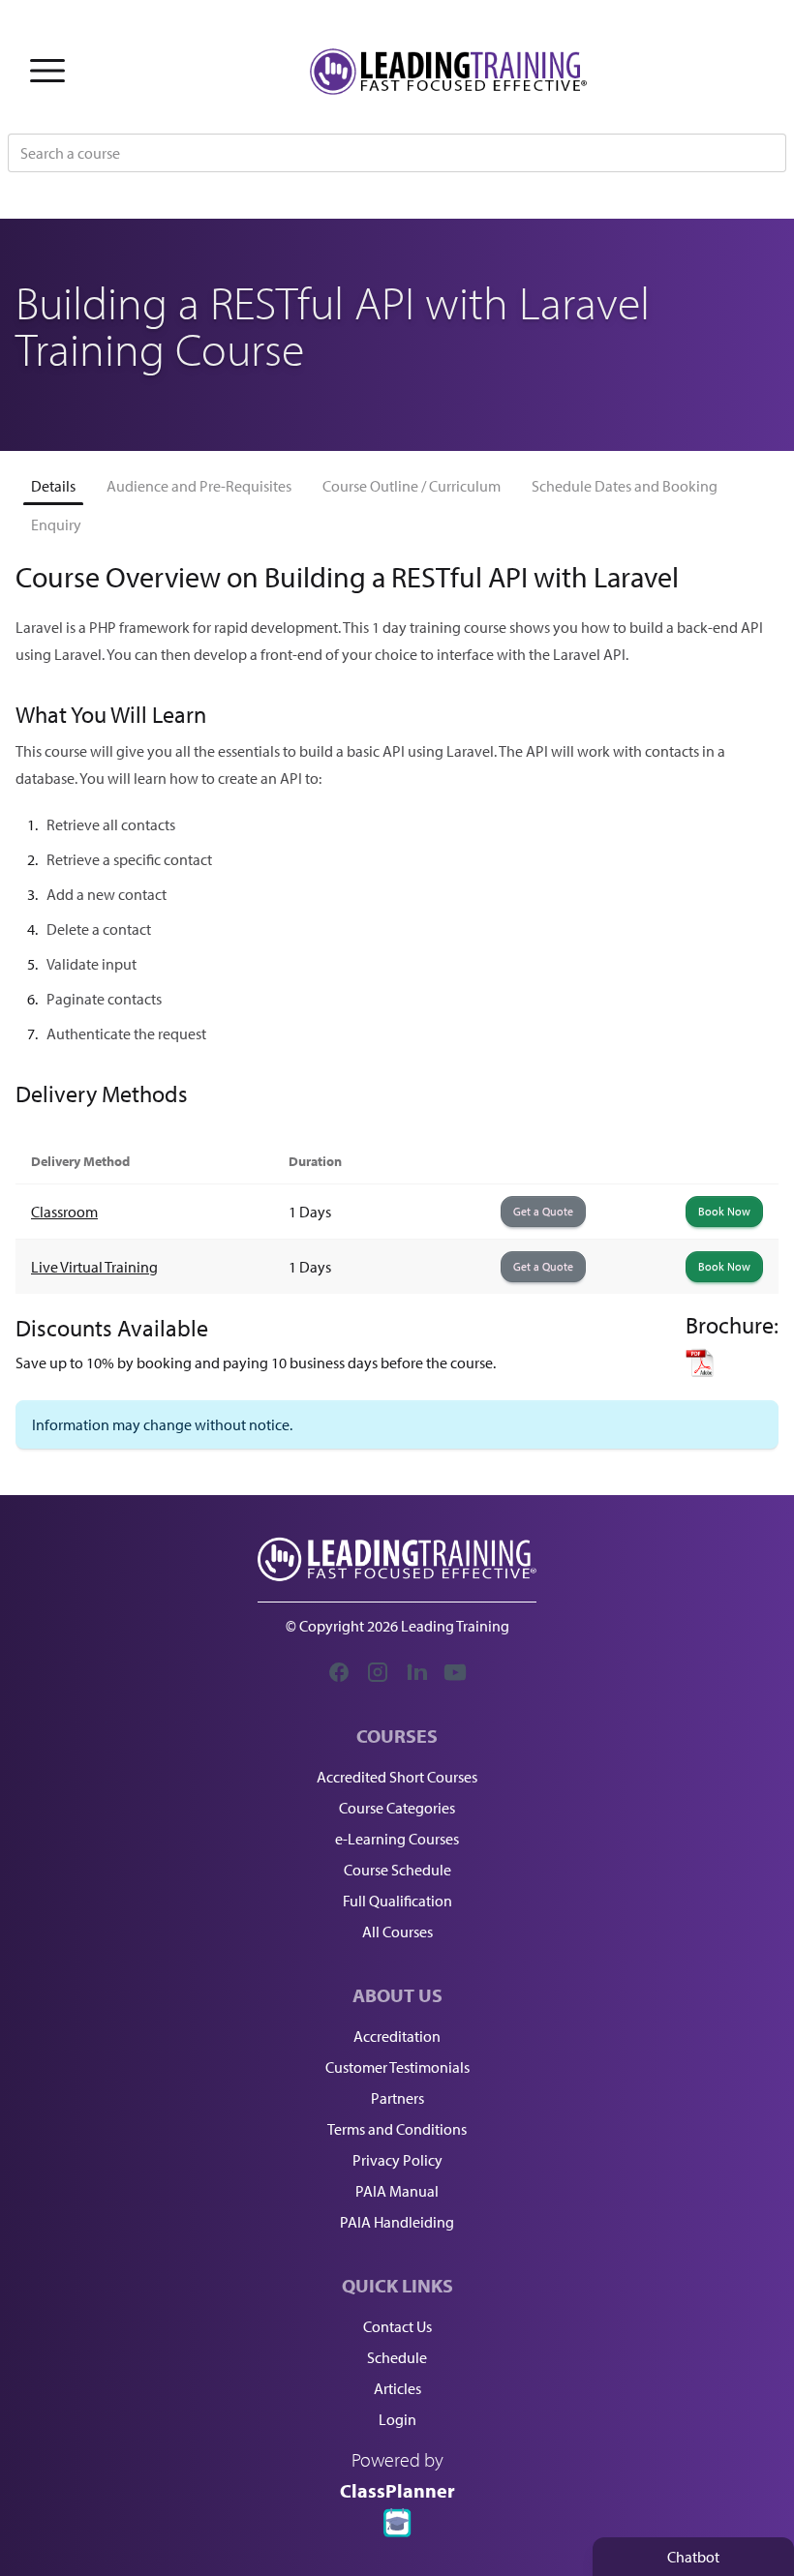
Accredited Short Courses (397, 1777)
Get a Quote (543, 1211)
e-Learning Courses (397, 1839)
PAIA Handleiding (397, 2222)
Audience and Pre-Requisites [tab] (199, 486)
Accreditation (397, 2036)
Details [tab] (53, 486)
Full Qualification (397, 1901)
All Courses (397, 1932)
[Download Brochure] (732, 1363)
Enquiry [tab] (56, 524)
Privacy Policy (397, 2160)
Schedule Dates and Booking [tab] (625, 486)
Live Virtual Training (94, 1267)
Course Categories (397, 1808)
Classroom (64, 1212)
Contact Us (397, 2326)
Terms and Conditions (397, 2129)
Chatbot (693, 2557)
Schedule (397, 2357)
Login (397, 2419)
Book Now (724, 1211)
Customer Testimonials (397, 2067)
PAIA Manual (397, 2191)
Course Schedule (397, 1870)
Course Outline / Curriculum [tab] (412, 486)
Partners (397, 2098)
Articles (397, 2388)
